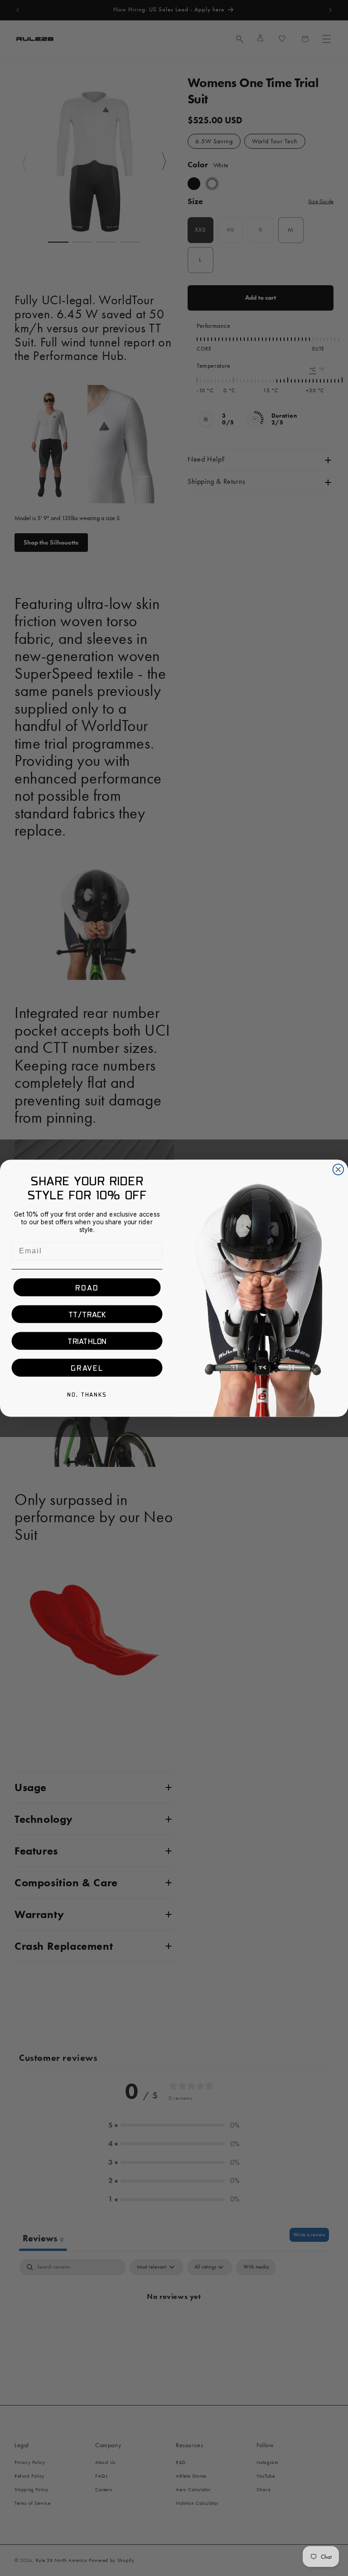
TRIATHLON (87, 1341)
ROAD (87, 1287)
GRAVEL (87, 1368)
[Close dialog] (338, 1169)
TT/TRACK (87, 1314)
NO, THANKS (87, 1394)
